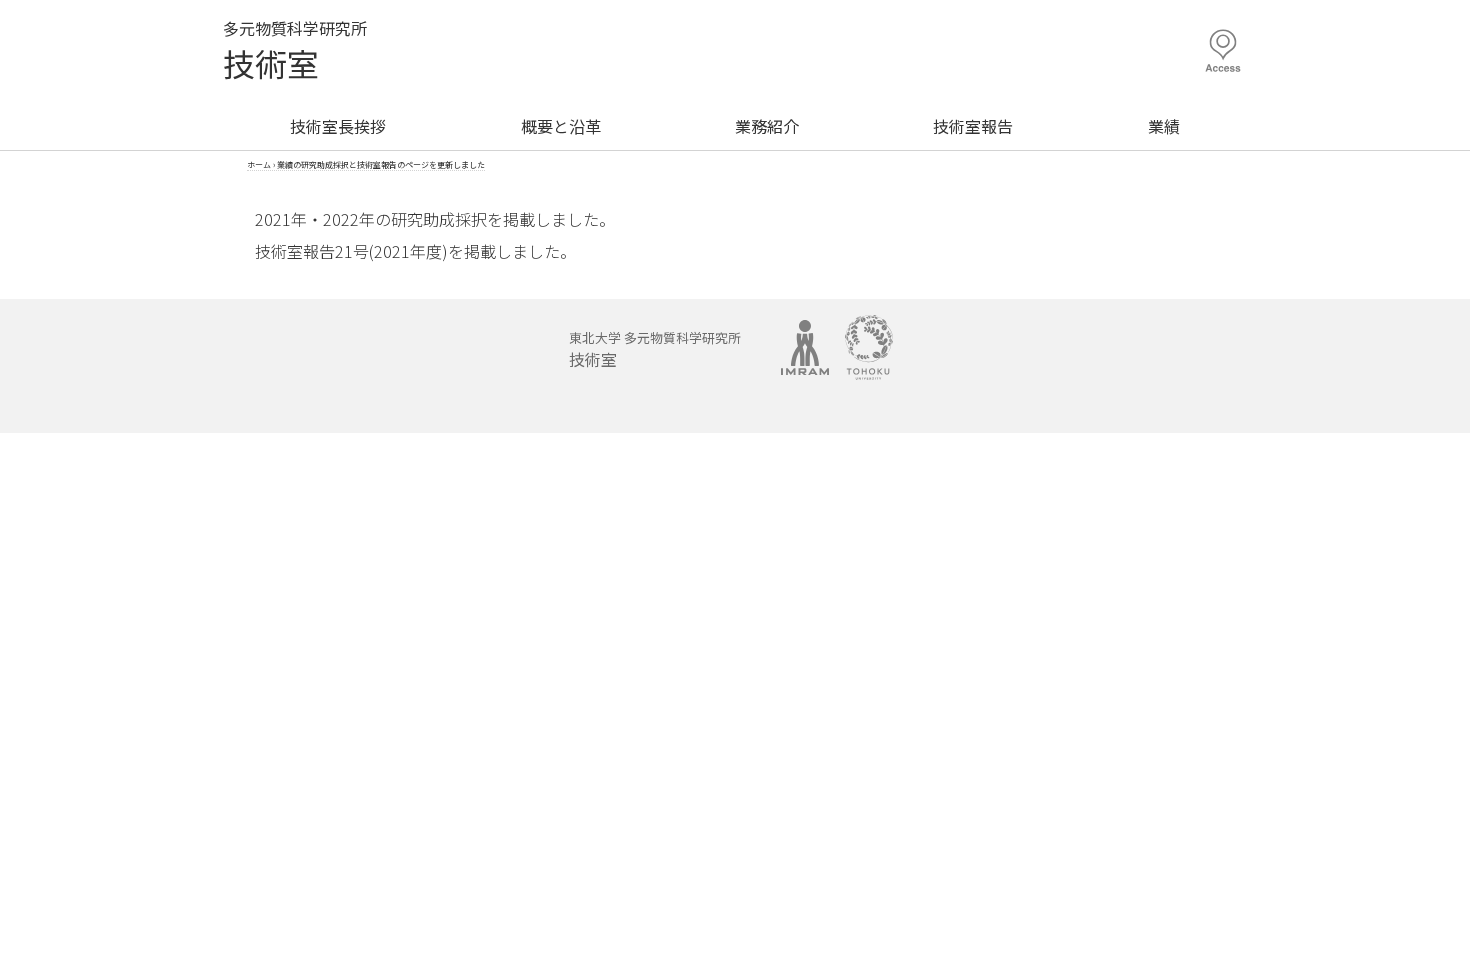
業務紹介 (767, 126)
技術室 (271, 63)
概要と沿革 (561, 126)
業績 (1164, 126)
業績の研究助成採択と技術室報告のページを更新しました (381, 164)
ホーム (259, 164)
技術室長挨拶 (338, 126)
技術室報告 (973, 126)
